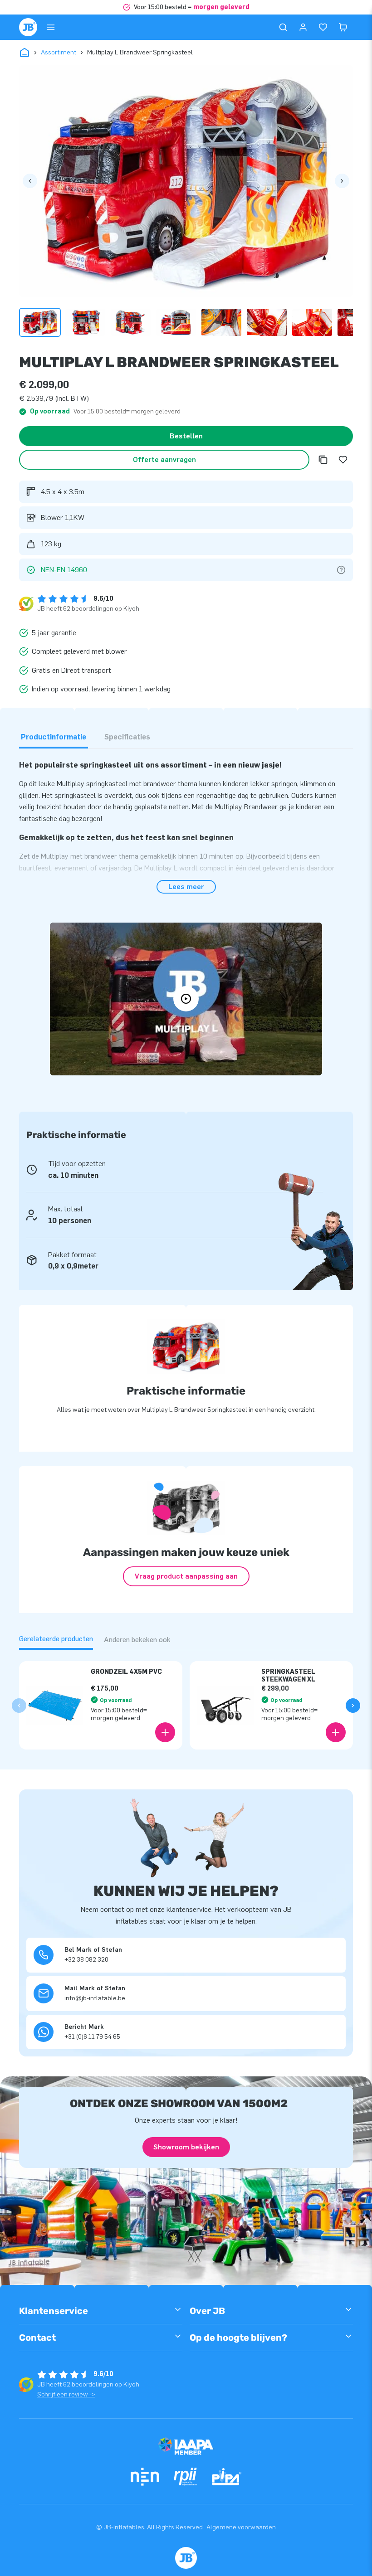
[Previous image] (30, 181)
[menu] (51, 27)
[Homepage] (28, 27)
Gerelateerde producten (56, 1639)
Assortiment (59, 52)
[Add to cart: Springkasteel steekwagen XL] (336, 1732)
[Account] (303, 27)
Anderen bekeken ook (137, 1640)
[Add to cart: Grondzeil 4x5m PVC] (165, 1732)
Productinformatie (54, 737)
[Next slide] (353, 1706)
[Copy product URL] (323, 460)
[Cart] (343, 27)
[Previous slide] (19, 1706)
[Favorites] (323, 27)
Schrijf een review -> (66, 2394)
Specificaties (127, 737)
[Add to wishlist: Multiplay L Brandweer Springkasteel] (343, 460)
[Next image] (342, 181)
